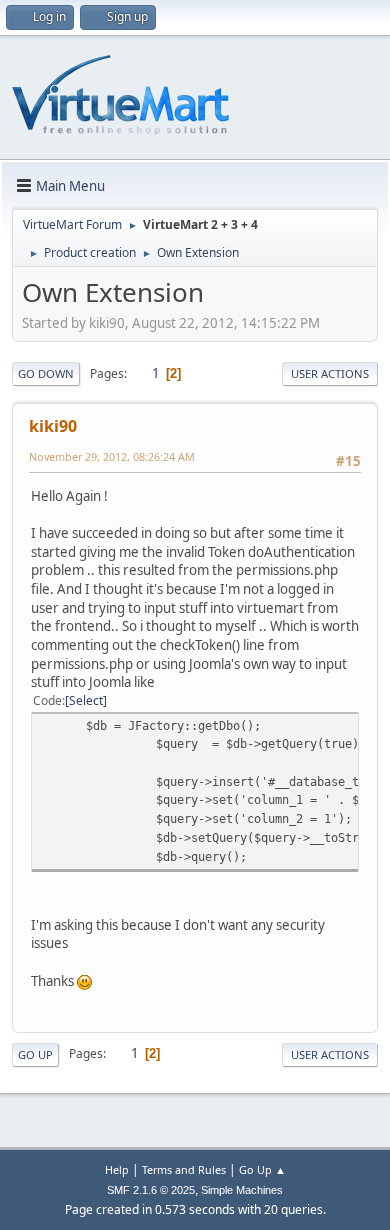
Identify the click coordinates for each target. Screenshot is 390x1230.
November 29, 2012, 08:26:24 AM (112, 456)
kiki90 (53, 426)
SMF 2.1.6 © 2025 (151, 1190)
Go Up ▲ (262, 1169)
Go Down (46, 373)
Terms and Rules (184, 1169)
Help (117, 1169)
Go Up (35, 1054)
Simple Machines (242, 1190)
